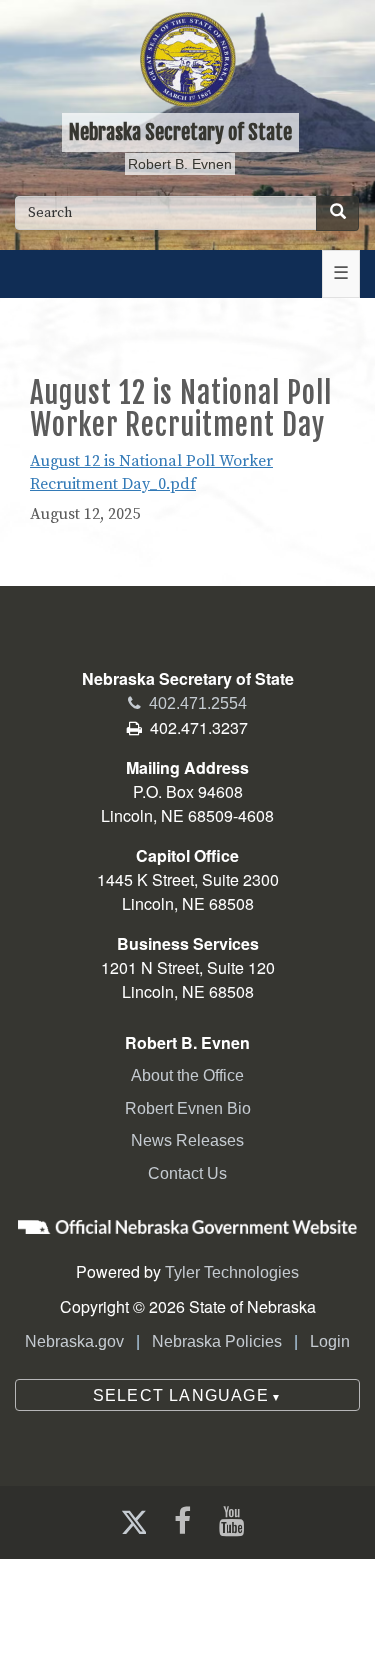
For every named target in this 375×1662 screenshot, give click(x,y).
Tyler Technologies (232, 1272)
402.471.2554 (187, 703)
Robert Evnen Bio (188, 1108)
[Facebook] (180, 1521)
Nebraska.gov (74, 1341)
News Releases (187, 1140)
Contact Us (187, 1173)
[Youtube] (236, 1521)
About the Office (187, 1075)
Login (330, 1341)
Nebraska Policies (217, 1341)
